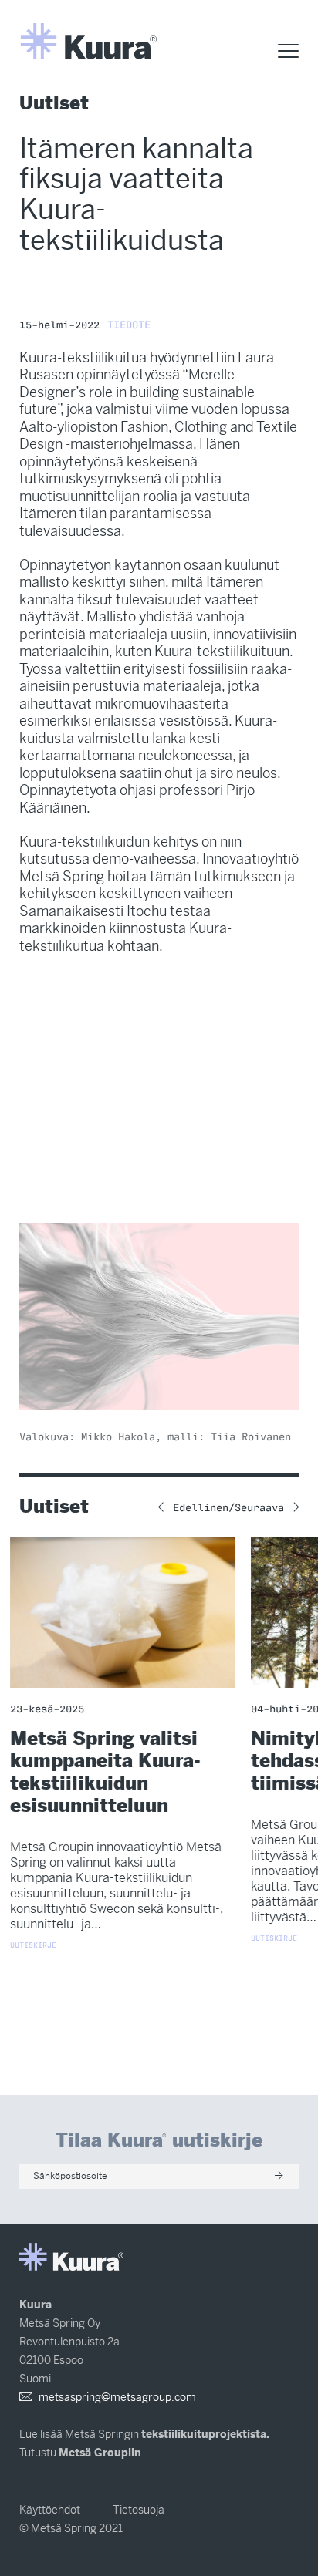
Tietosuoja (139, 2510)
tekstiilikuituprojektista (204, 2434)
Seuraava (259, 1507)
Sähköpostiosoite (70, 2176)
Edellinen (201, 1507)
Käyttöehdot (50, 2510)
